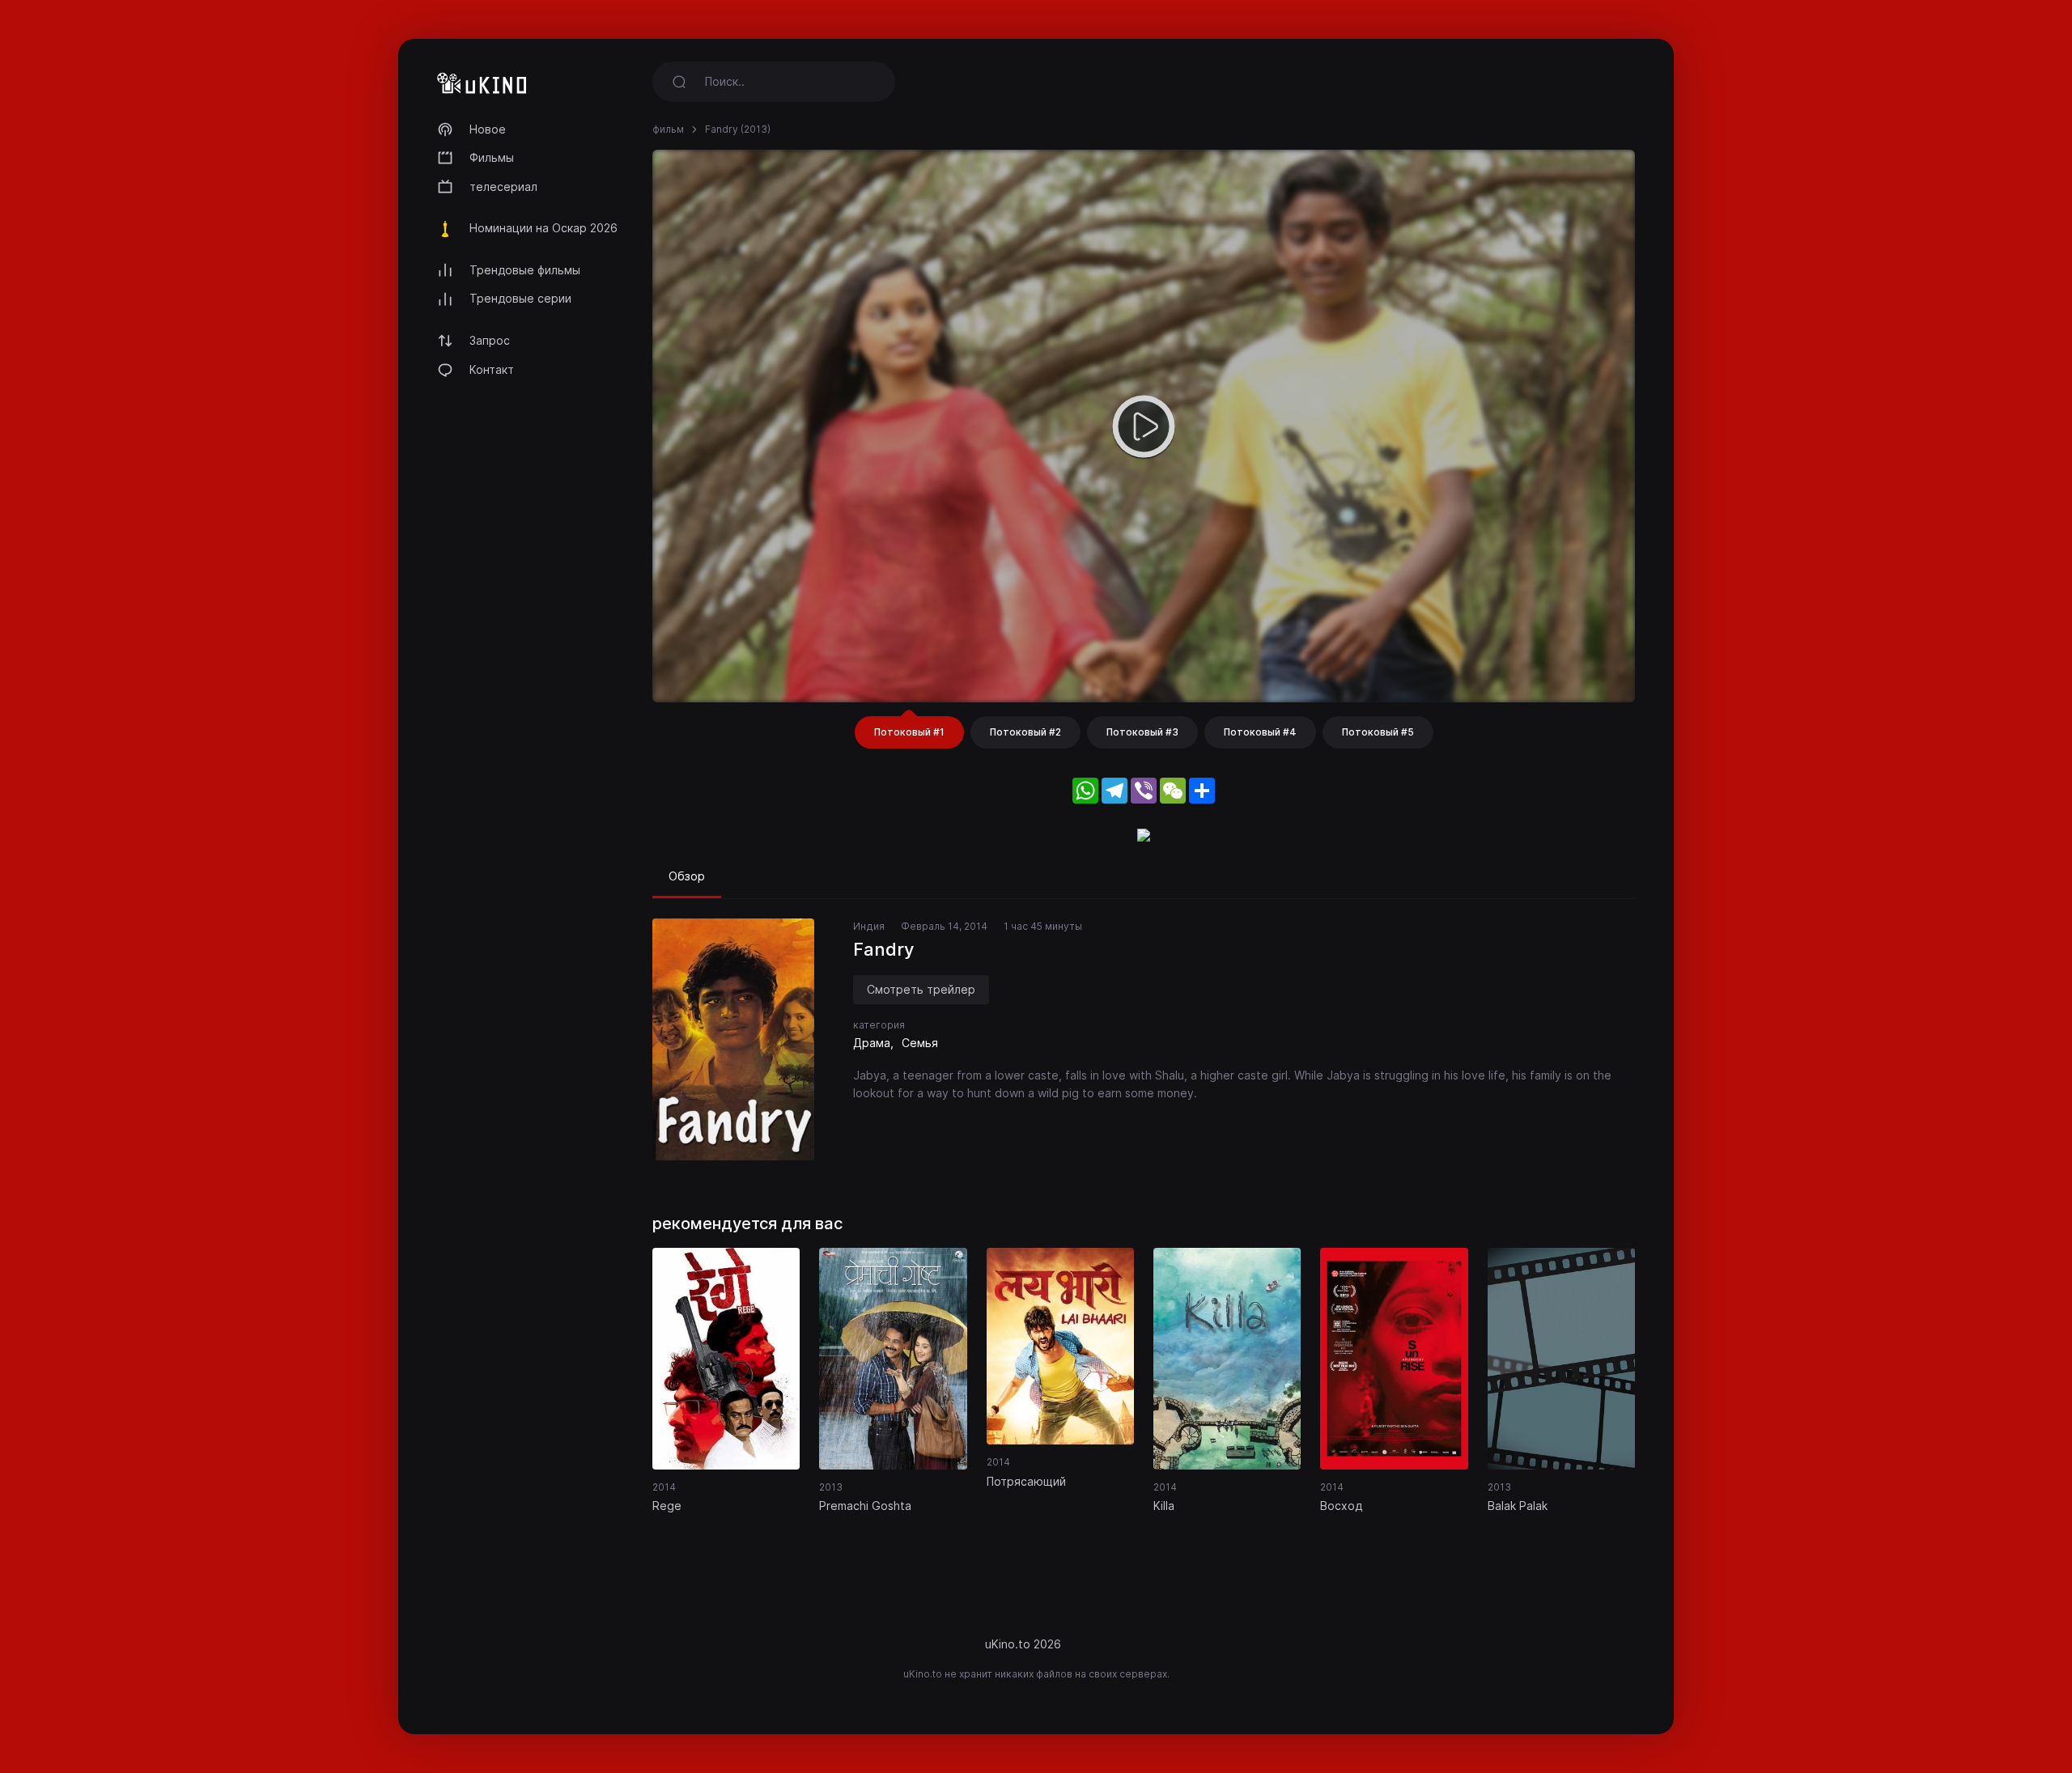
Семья (920, 1043)
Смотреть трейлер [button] (921, 989)
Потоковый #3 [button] (1142, 732)
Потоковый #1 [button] (909, 732)
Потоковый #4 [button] (1260, 732)
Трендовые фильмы (525, 270)
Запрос (490, 340)
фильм (668, 129)
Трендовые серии (520, 298)
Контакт (492, 369)
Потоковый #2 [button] (1025, 732)
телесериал (503, 187)
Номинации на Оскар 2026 (543, 228)
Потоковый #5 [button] (1378, 732)
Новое (488, 129)
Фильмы (492, 157)
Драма (872, 1043)
